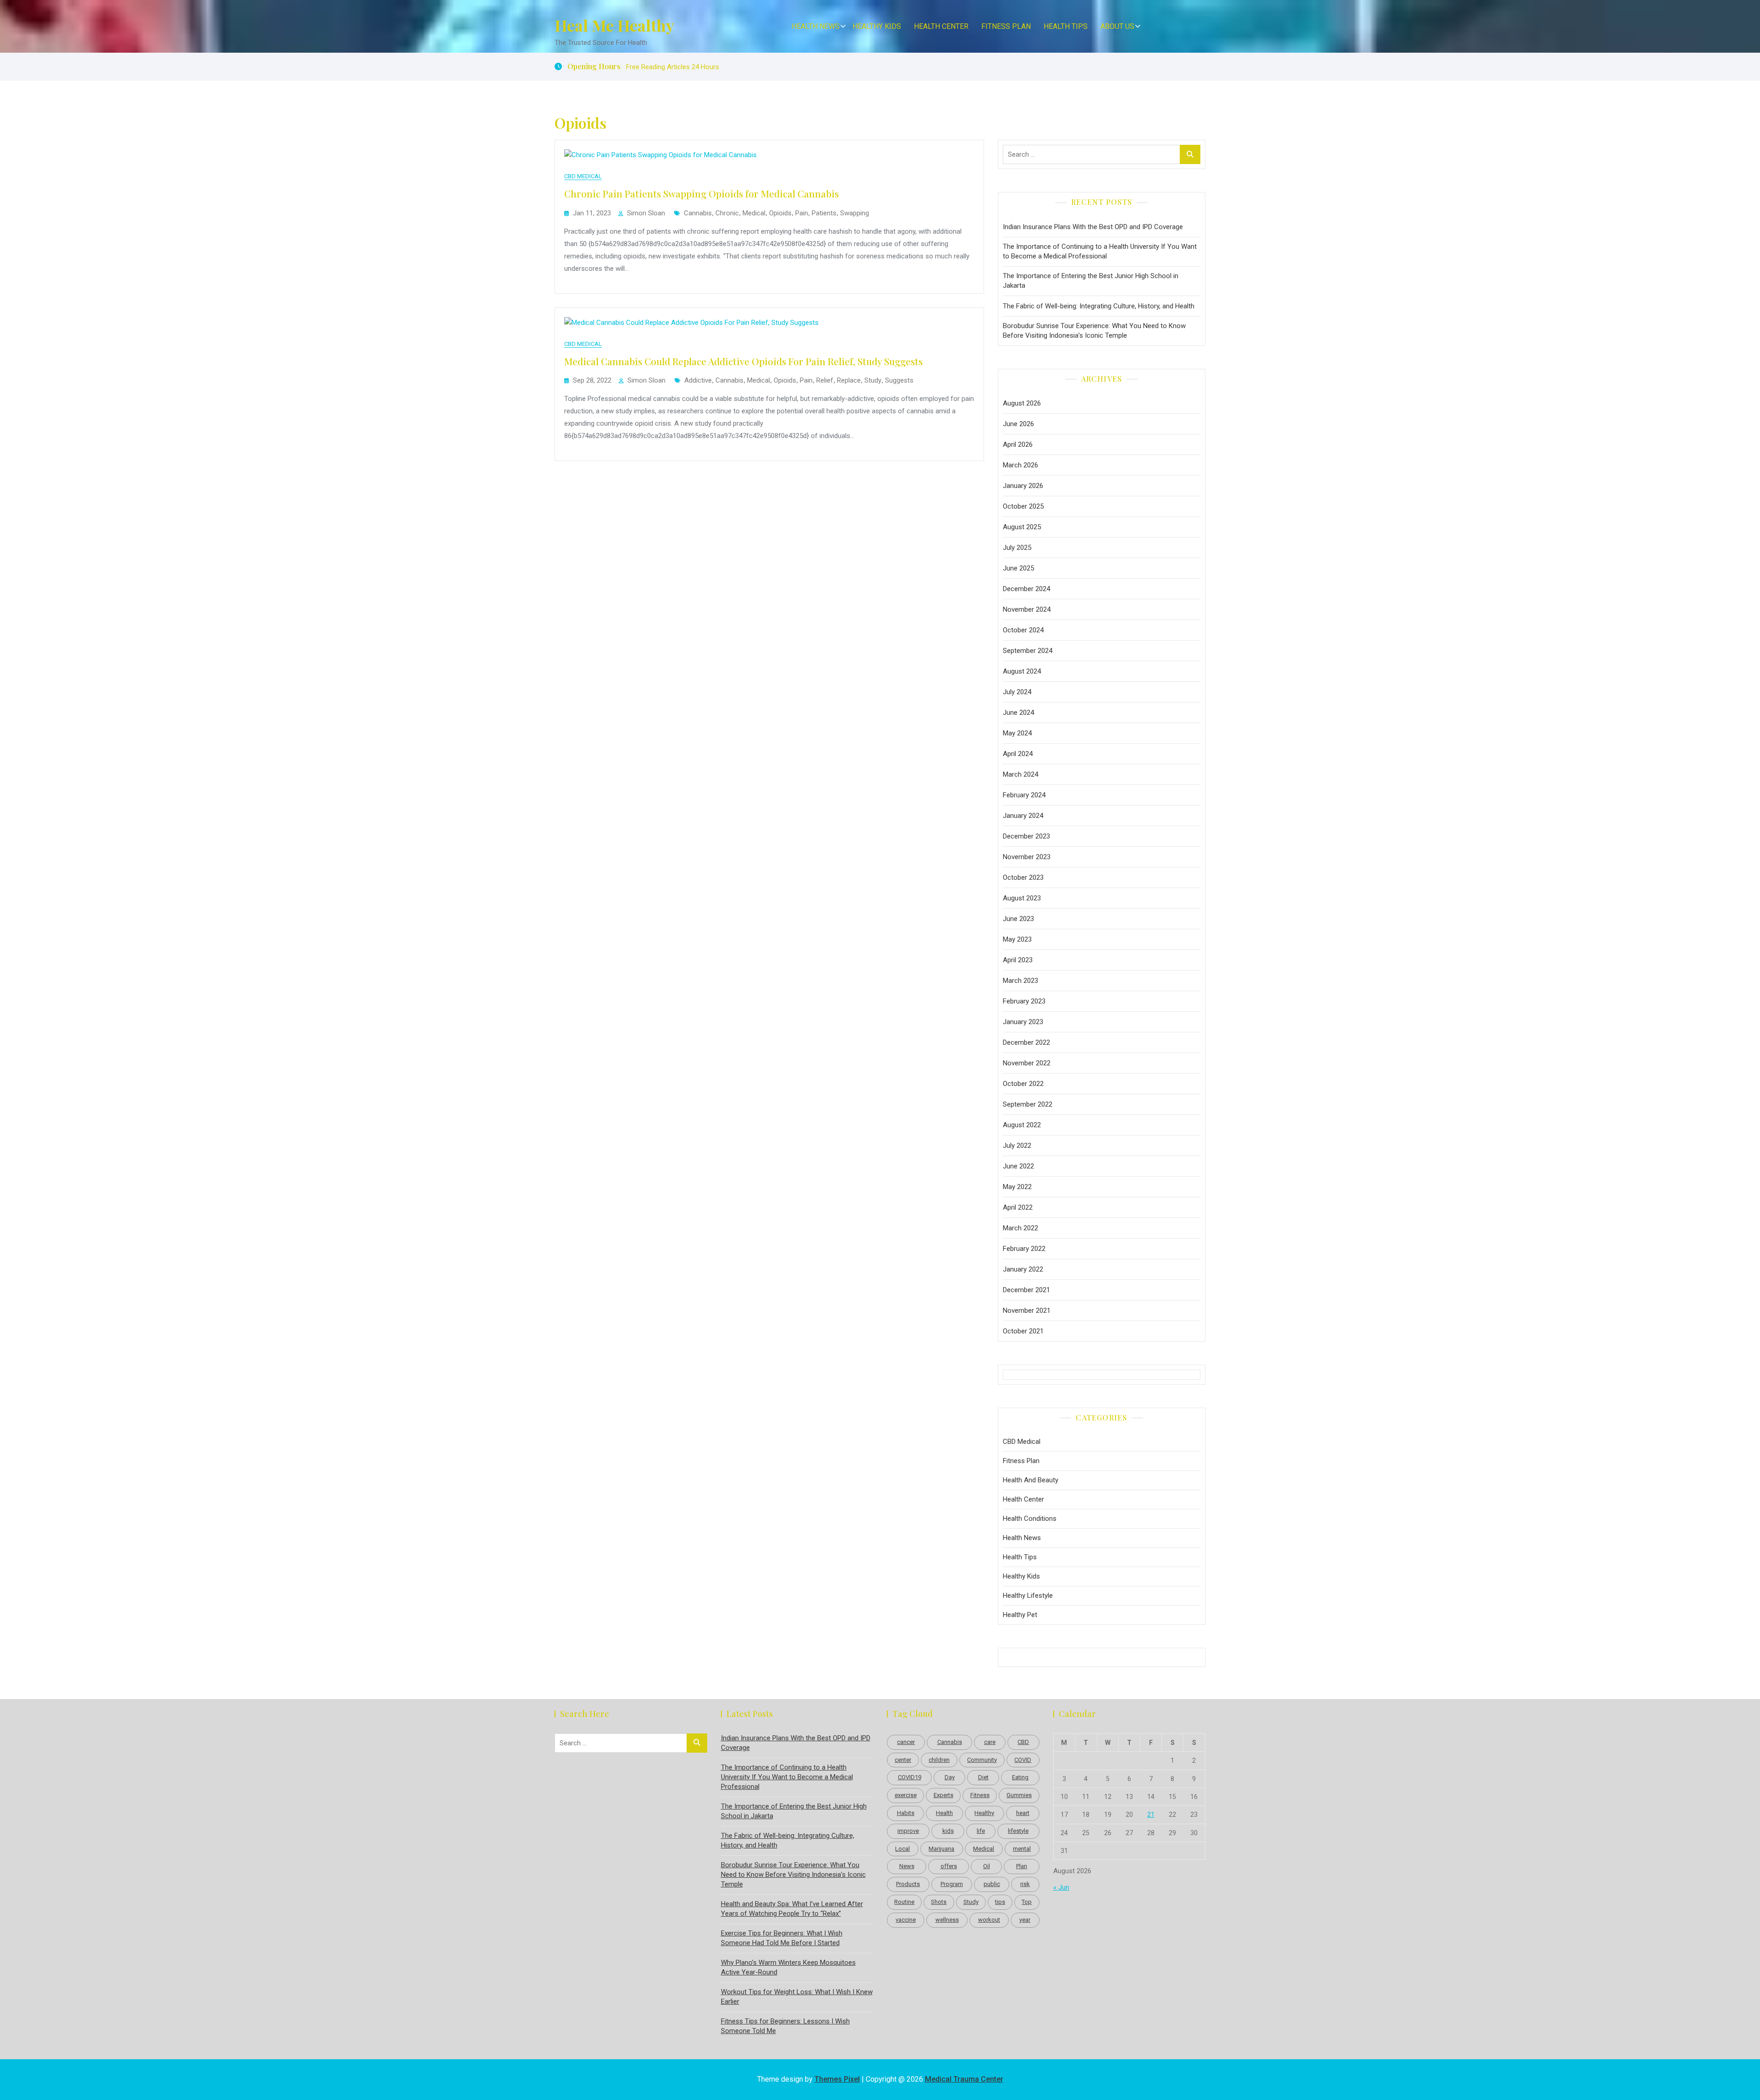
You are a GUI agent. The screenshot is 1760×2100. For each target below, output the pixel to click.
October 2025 (1023, 506)
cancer (906, 1742)
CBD (1023, 1742)
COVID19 (910, 1777)
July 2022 (1017, 1146)
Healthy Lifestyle (1028, 1596)
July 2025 (1017, 548)
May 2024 (1017, 733)
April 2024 (1018, 754)
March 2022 (1020, 1228)
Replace (849, 380)
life (981, 1831)
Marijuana (941, 1849)
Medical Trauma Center (964, 2079)
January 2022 (1023, 1269)
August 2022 (1022, 1125)
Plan (1022, 1866)
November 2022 (1027, 1063)
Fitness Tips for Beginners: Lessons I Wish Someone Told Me (785, 2026)
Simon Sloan (646, 213)
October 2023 (1023, 877)
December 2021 (1026, 1290)
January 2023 (1023, 1022)
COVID (1023, 1760)
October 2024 (1023, 630)
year (1025, 1920)
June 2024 (1018, 713)
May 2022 (1017, 1187)
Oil (987, 1866)
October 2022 (1023, 1084)
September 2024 (1028, 651)
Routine (904, 1902)
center (903, 1760)
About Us (1117, 26)
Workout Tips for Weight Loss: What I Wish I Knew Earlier (797, 1997)
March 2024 (1020, 774)
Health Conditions (1030, 1519)
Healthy (984, 1813)
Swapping (855, 213)
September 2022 (1028, 1104)
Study (873, 380)
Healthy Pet (1020, 1615)
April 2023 (1018, 960)
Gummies (1019, 1795)
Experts (943, 1795)
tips (1000, 1902)
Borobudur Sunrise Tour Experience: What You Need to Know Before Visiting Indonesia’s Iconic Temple (1094, 331)
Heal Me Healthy (614, 25)
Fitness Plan (1006, 26)
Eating (1020, 1777)
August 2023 (1022, 898)
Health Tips (1066, 26)
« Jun (1061, 1887)
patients (824, 213)
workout (989, 1920)
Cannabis (698, 213)
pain (802, 213)
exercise (906, 1795)
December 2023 (1026, 836)
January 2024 (1023, 816)
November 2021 (1027, 1310)
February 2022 (1024, 1249)
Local (902, 1849)
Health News (816, 26)
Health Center (941, 26)
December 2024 (1026, 589)
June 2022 (1018, 1166)
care (990, 1742)
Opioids (780, 213)
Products (908, 1884)
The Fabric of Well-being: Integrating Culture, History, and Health (1099, 306)
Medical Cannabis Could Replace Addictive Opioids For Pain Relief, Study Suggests (743, 361)
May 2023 (1017, 939)
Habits (906, 1813)
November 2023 (1027, 857)
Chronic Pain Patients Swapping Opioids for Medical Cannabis (701, 193)
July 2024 (1017, 692)
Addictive (698, 380)
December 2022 (1026, 1042)
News (907, 1866)
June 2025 (1018, 568)
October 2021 (1023, 1331)
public (992, 1884)
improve (908, 1831)
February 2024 (1024, 795)
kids (948, 1831)
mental (1022, 1849)
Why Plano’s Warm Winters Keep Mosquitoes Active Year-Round (788, 1967)
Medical (754, 213)
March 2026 (1020, 465)
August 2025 (1022, 527)
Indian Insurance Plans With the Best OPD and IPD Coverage (1093, 227)
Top (1027, 1902)
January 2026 (1023, 486)
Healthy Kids (877, 26)
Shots (939, 1902)
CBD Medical (583, 176)
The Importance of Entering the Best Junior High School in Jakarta (1091, 281)
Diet (983, 1777)
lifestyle (1018, 1831)
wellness (947, 1920)
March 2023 (1020, 981)
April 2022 (1018, 1207)
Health (944, 1813)
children (939, 1760)
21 (1151, 1815)
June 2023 (1018, 919)
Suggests (899, 380)
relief (825, 380)
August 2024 (1022, 671)
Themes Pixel (837, 2079)
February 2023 (1024, 1001)
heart (1023, 1813)
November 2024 (1027, 609)
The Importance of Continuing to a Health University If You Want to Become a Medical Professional (1100, 251)
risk (1025, 1884)
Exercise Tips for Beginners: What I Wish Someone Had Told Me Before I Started (782, 1938)
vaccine (906, 1920)
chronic (727, 213)
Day (950, 1777)
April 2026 (1018, 444)
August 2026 (1022, 403)
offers (949, 1866)
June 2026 (1018, 424)
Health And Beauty (1031, 1480)
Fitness (980, 1795)
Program (952, 1884)
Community (982, 1760)
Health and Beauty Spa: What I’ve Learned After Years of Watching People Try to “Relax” (792, 1909)
